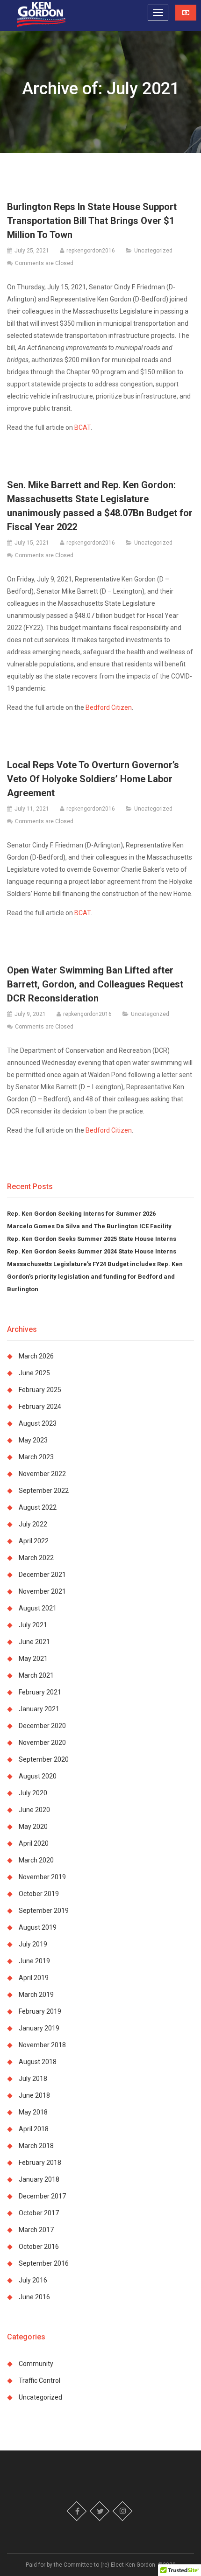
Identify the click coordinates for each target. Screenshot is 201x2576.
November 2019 (42, 1877)
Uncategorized (153, 251)
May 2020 (33, 1827)
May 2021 (33, 1659)
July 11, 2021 (32, 809)
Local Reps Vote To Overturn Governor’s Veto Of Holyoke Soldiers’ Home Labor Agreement (93, 779)
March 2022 (36, 1558)
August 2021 (38, 1608)
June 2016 (34, 2297)
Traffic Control (39, 2380)
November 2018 (42, 2045)
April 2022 (34, 1541)
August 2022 (38, 1507)
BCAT (83, 427)
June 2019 (34, 1961)
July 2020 (33, 1793)
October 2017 (39, 2213)
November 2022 (42, 1474)
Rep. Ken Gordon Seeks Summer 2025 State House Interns (92, 1239)
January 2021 (39, 1709)
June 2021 (34, 1642)
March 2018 (36, 2146)
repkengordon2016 (91, 251)
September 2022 (44, 1491)
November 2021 (42, 1591)
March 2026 (36, 1356)
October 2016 (39, 2247)
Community (36, 2364)
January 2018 (39, 2179)
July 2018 (33, 2079)
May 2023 (33, 1440)
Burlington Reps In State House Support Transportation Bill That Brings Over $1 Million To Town (92, 221)
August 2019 (38, 1927)
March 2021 (36, 1675)
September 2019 (44, 1911)
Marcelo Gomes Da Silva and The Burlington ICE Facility (90, 1226)
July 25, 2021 (32, 251)
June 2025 (34, 1373)
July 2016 (33, 2280)
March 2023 (36, 1457)
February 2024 (40, 1407)
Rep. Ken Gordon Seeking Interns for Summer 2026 (81, 1214)
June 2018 (34, 2095)
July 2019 (33, 1944)
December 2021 (42, 1575)
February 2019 (40, 2011)
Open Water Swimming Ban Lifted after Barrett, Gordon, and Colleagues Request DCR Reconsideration (95, 984)
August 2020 (38, 1776)
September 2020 (44, 1759)
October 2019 (39, 1894)
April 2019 (34, 1978)
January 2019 (39, 2028)
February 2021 (40, 1692)
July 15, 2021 (32, 543)
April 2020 (34, 1843)
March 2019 (36, 1995)
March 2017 (36, 2230)
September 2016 (44, 2263)
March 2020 (36, 1860)
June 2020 (34, 1810)
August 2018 (38, 2062)
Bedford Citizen (109, 707)
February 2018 (40, 2163)
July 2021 (33, 1625)
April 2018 (34, 2129)
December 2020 (42, 1726)
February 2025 (40, 1390)
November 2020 (42, 1743)
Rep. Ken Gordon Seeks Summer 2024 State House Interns (92, 1251)
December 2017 (42, 2196)
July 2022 (33, 1524)
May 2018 (33, 2112)
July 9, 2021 (30, 1014)
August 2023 (38, 1423)
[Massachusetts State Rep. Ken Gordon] (41, 15)
